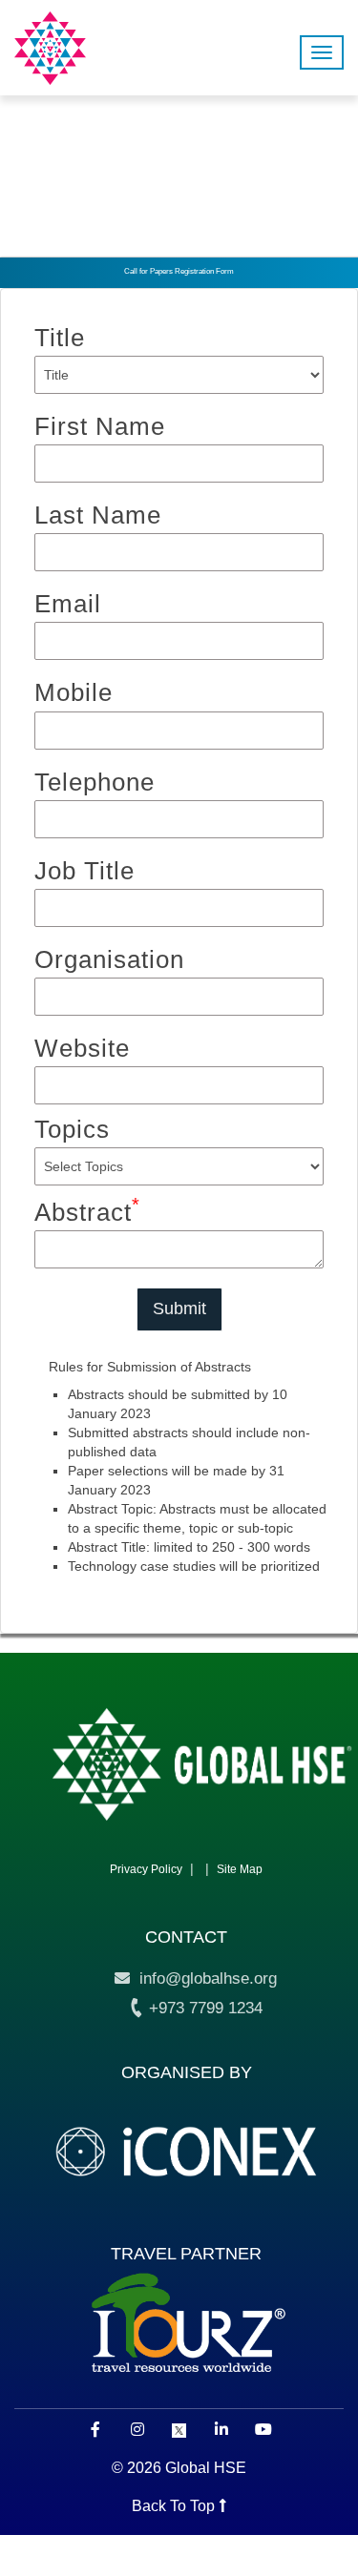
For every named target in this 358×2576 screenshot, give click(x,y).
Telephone (95, 782)
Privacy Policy (146, 1869)
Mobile (74, 692)
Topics (72, 1129)
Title (60, 338)
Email (68, 604)
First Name (100, 426)
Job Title (84, 871)
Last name (98, 515)
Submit (179, 1309)
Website (82, 1048)
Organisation (109, 959)
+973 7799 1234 (203, 2008)
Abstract (87, 1211)
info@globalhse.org (203, 1978)
